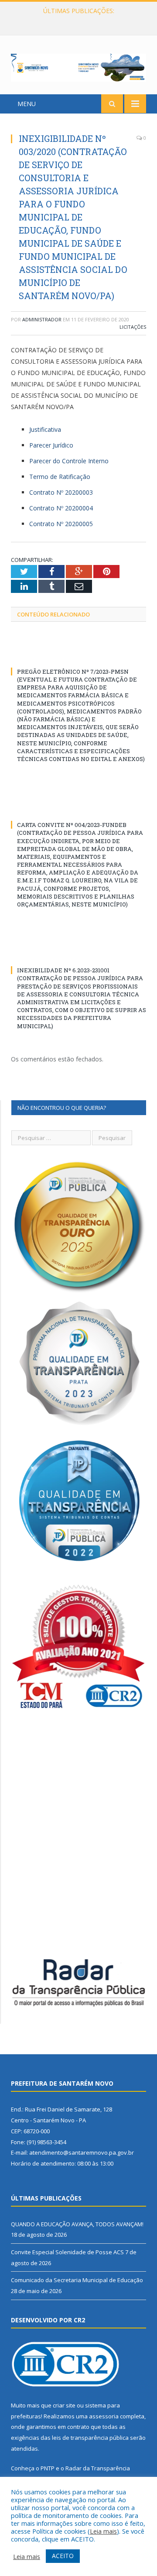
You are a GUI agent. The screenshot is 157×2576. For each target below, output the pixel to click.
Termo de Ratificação (60, 477)
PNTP (48, 2468)
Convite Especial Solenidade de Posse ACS (76, 20)
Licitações (133, 327)
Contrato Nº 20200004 (61, 508)
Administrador (42, 319)
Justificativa (45, 429)
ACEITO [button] (63, 2556)
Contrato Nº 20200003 (61, 492)
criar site (64, 2405)
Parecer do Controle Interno (69, 461)
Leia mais (103, 2531)
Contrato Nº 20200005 (61, 524)
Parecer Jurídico (51, 445)
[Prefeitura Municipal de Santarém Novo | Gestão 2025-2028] (78, 66)
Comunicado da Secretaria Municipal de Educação (77, 2280)
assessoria (104, 2416)
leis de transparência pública (90, 2438)
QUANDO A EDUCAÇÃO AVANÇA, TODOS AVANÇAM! (77, 2224)
